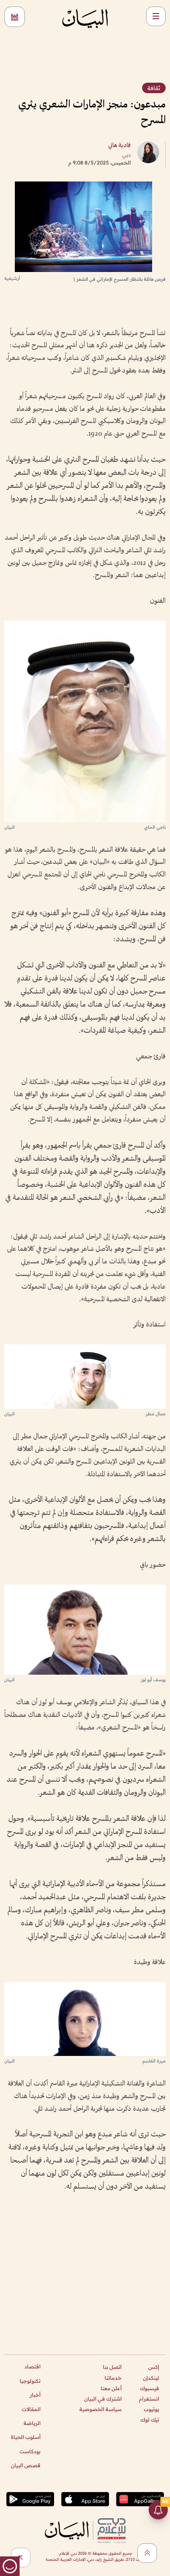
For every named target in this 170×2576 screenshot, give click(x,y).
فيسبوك (150, 2388)
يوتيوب (151, 2409)
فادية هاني (119, 146)
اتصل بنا (112, 2367)
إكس (154, 2367)
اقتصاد (32, 2366)
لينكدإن (151, 2378)
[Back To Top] (147, 2553)
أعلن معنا (111, 2388)
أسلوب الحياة (26, 2437)
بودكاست (30, 2451)
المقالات (31, 2409)
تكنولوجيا (30, 2381)
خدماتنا (113, 2378)
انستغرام (149, 2399)
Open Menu (156, 16)
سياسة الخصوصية (100, 2409)
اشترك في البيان (103, 2399)
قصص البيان (26, 2465)
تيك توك (150, 2420)
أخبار (35, 2395)
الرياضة (32, 2423)
